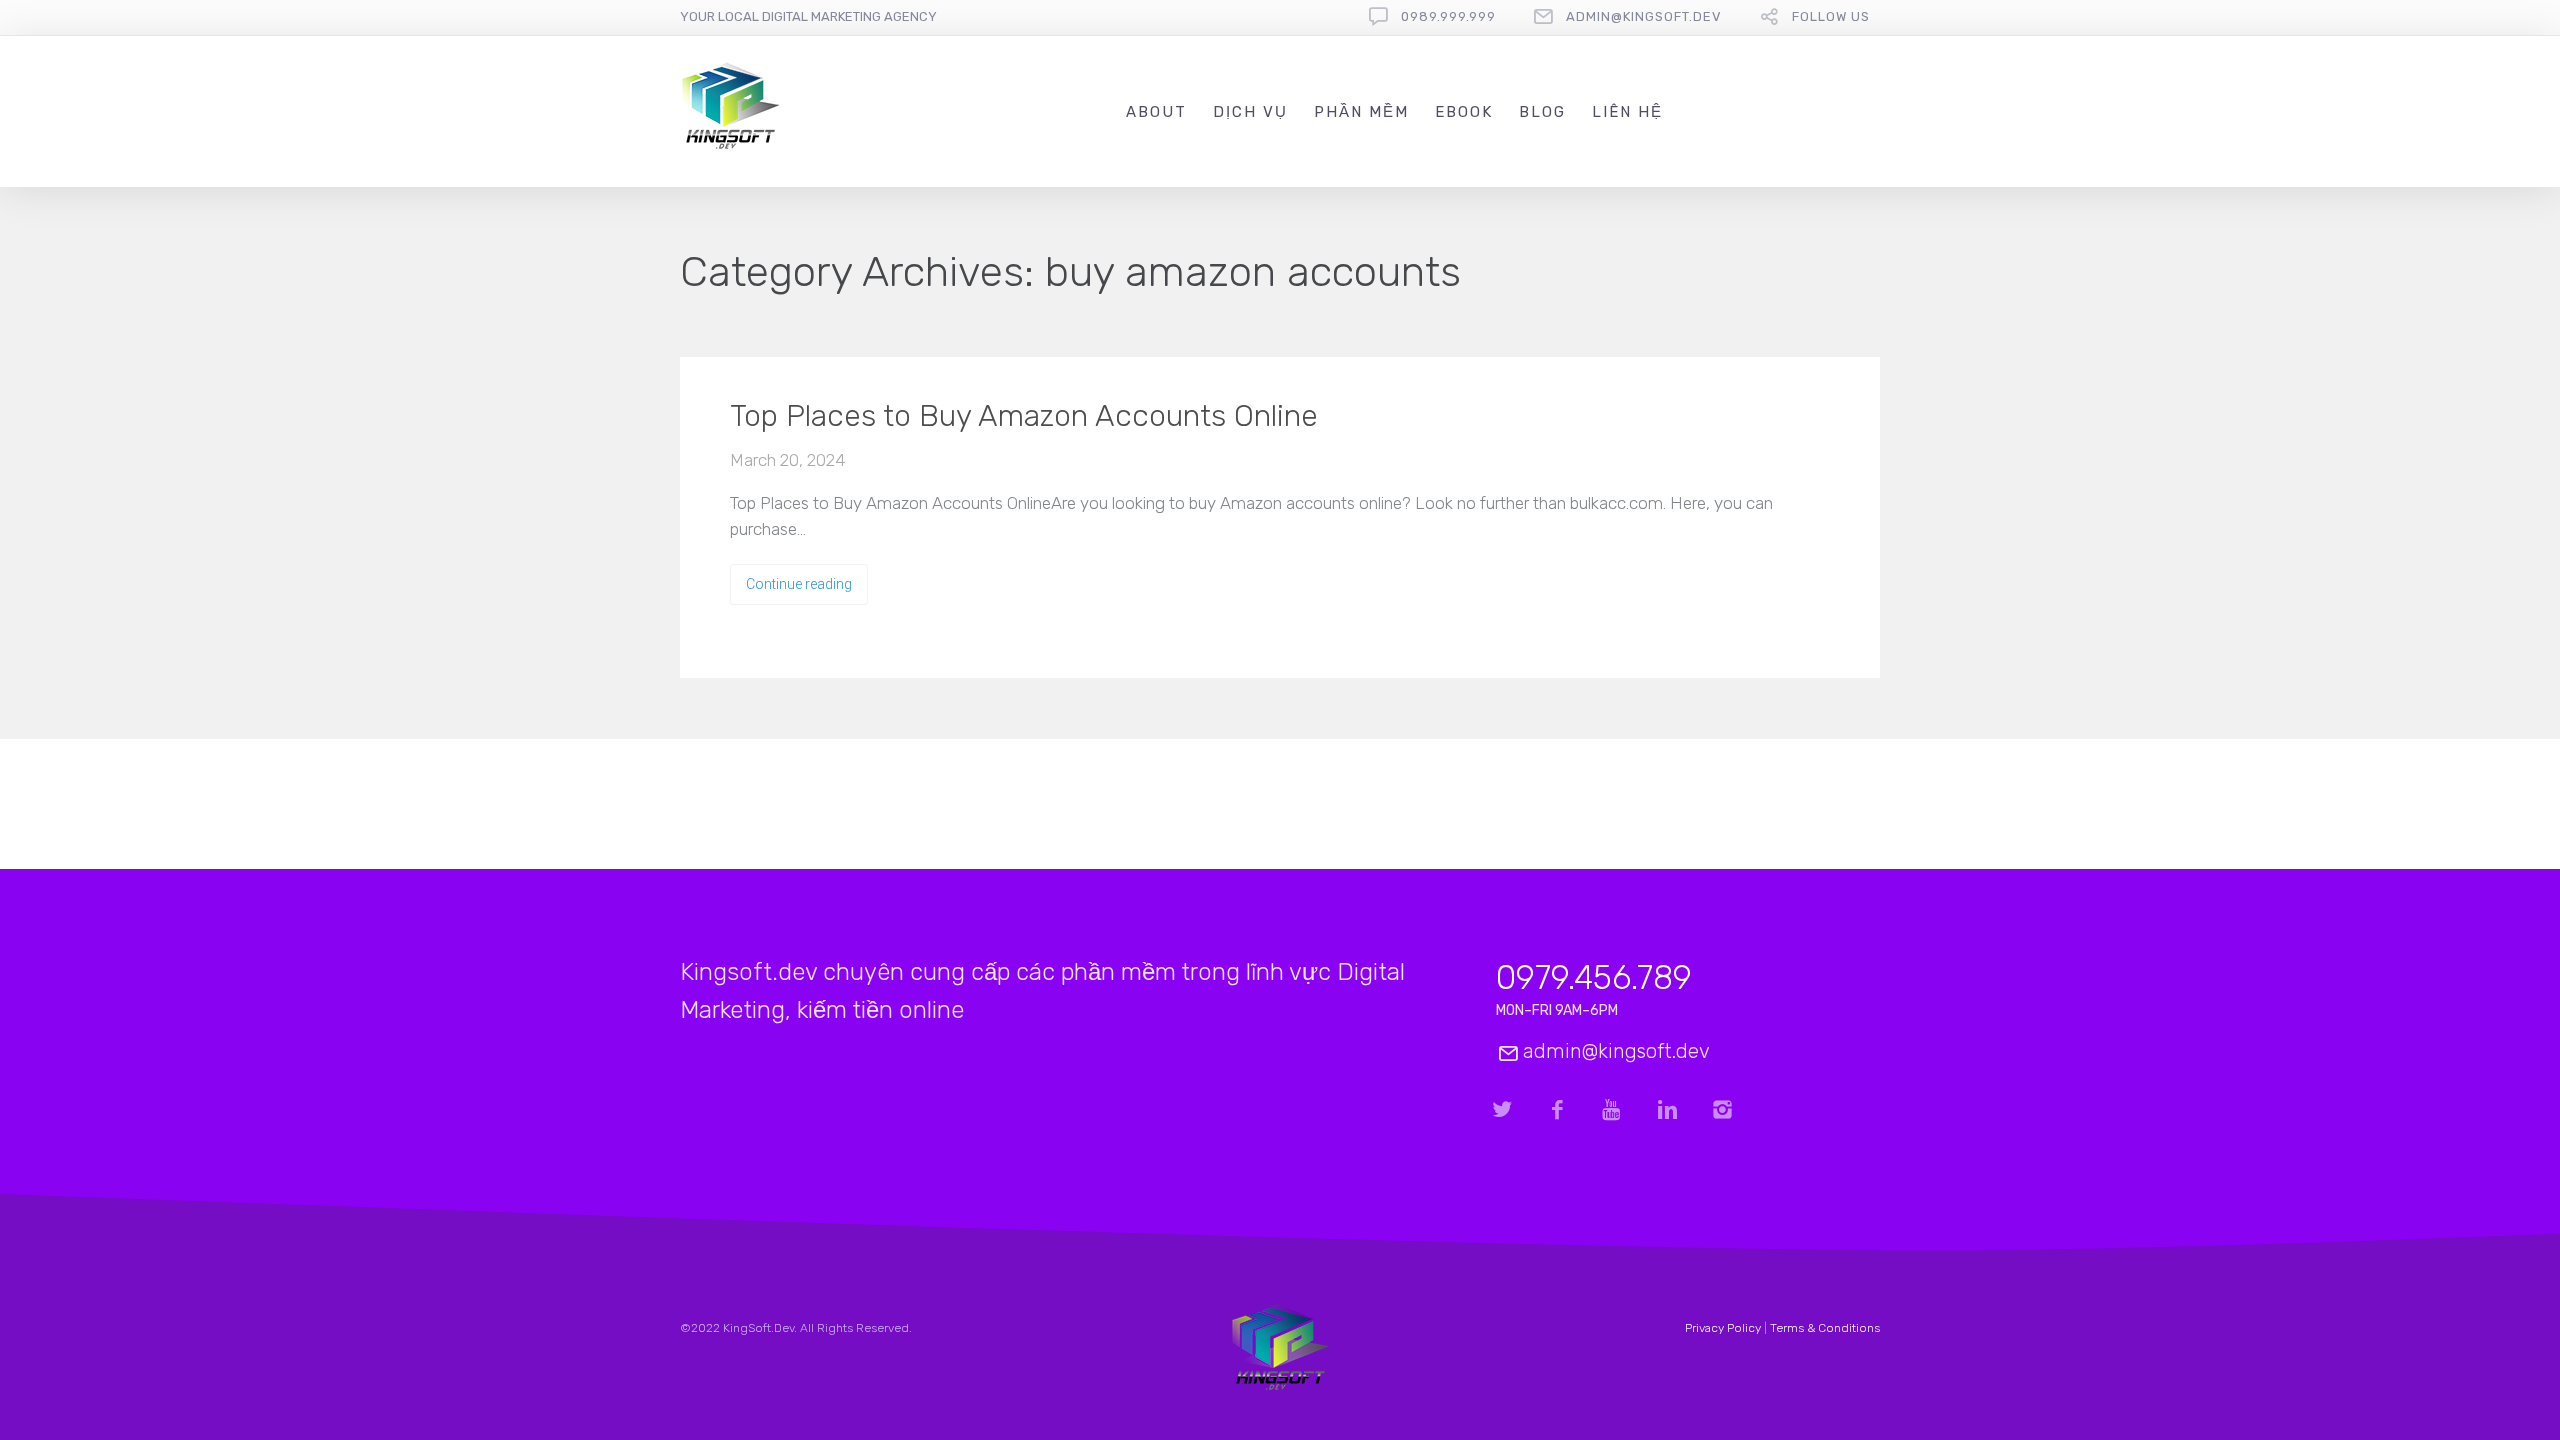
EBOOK (1464, 112)
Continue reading (799, 584)
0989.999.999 (1448, 16)
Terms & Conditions (1825, 1328)
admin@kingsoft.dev (1644, 16)
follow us (1831, 16)
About (1156, 112)
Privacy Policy (1723, 1328)
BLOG (1542, 112)
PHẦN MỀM (1361, 112)
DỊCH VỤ (1250, 112)
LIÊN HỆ (1627, 112)
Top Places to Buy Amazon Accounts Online (1024, 416)
